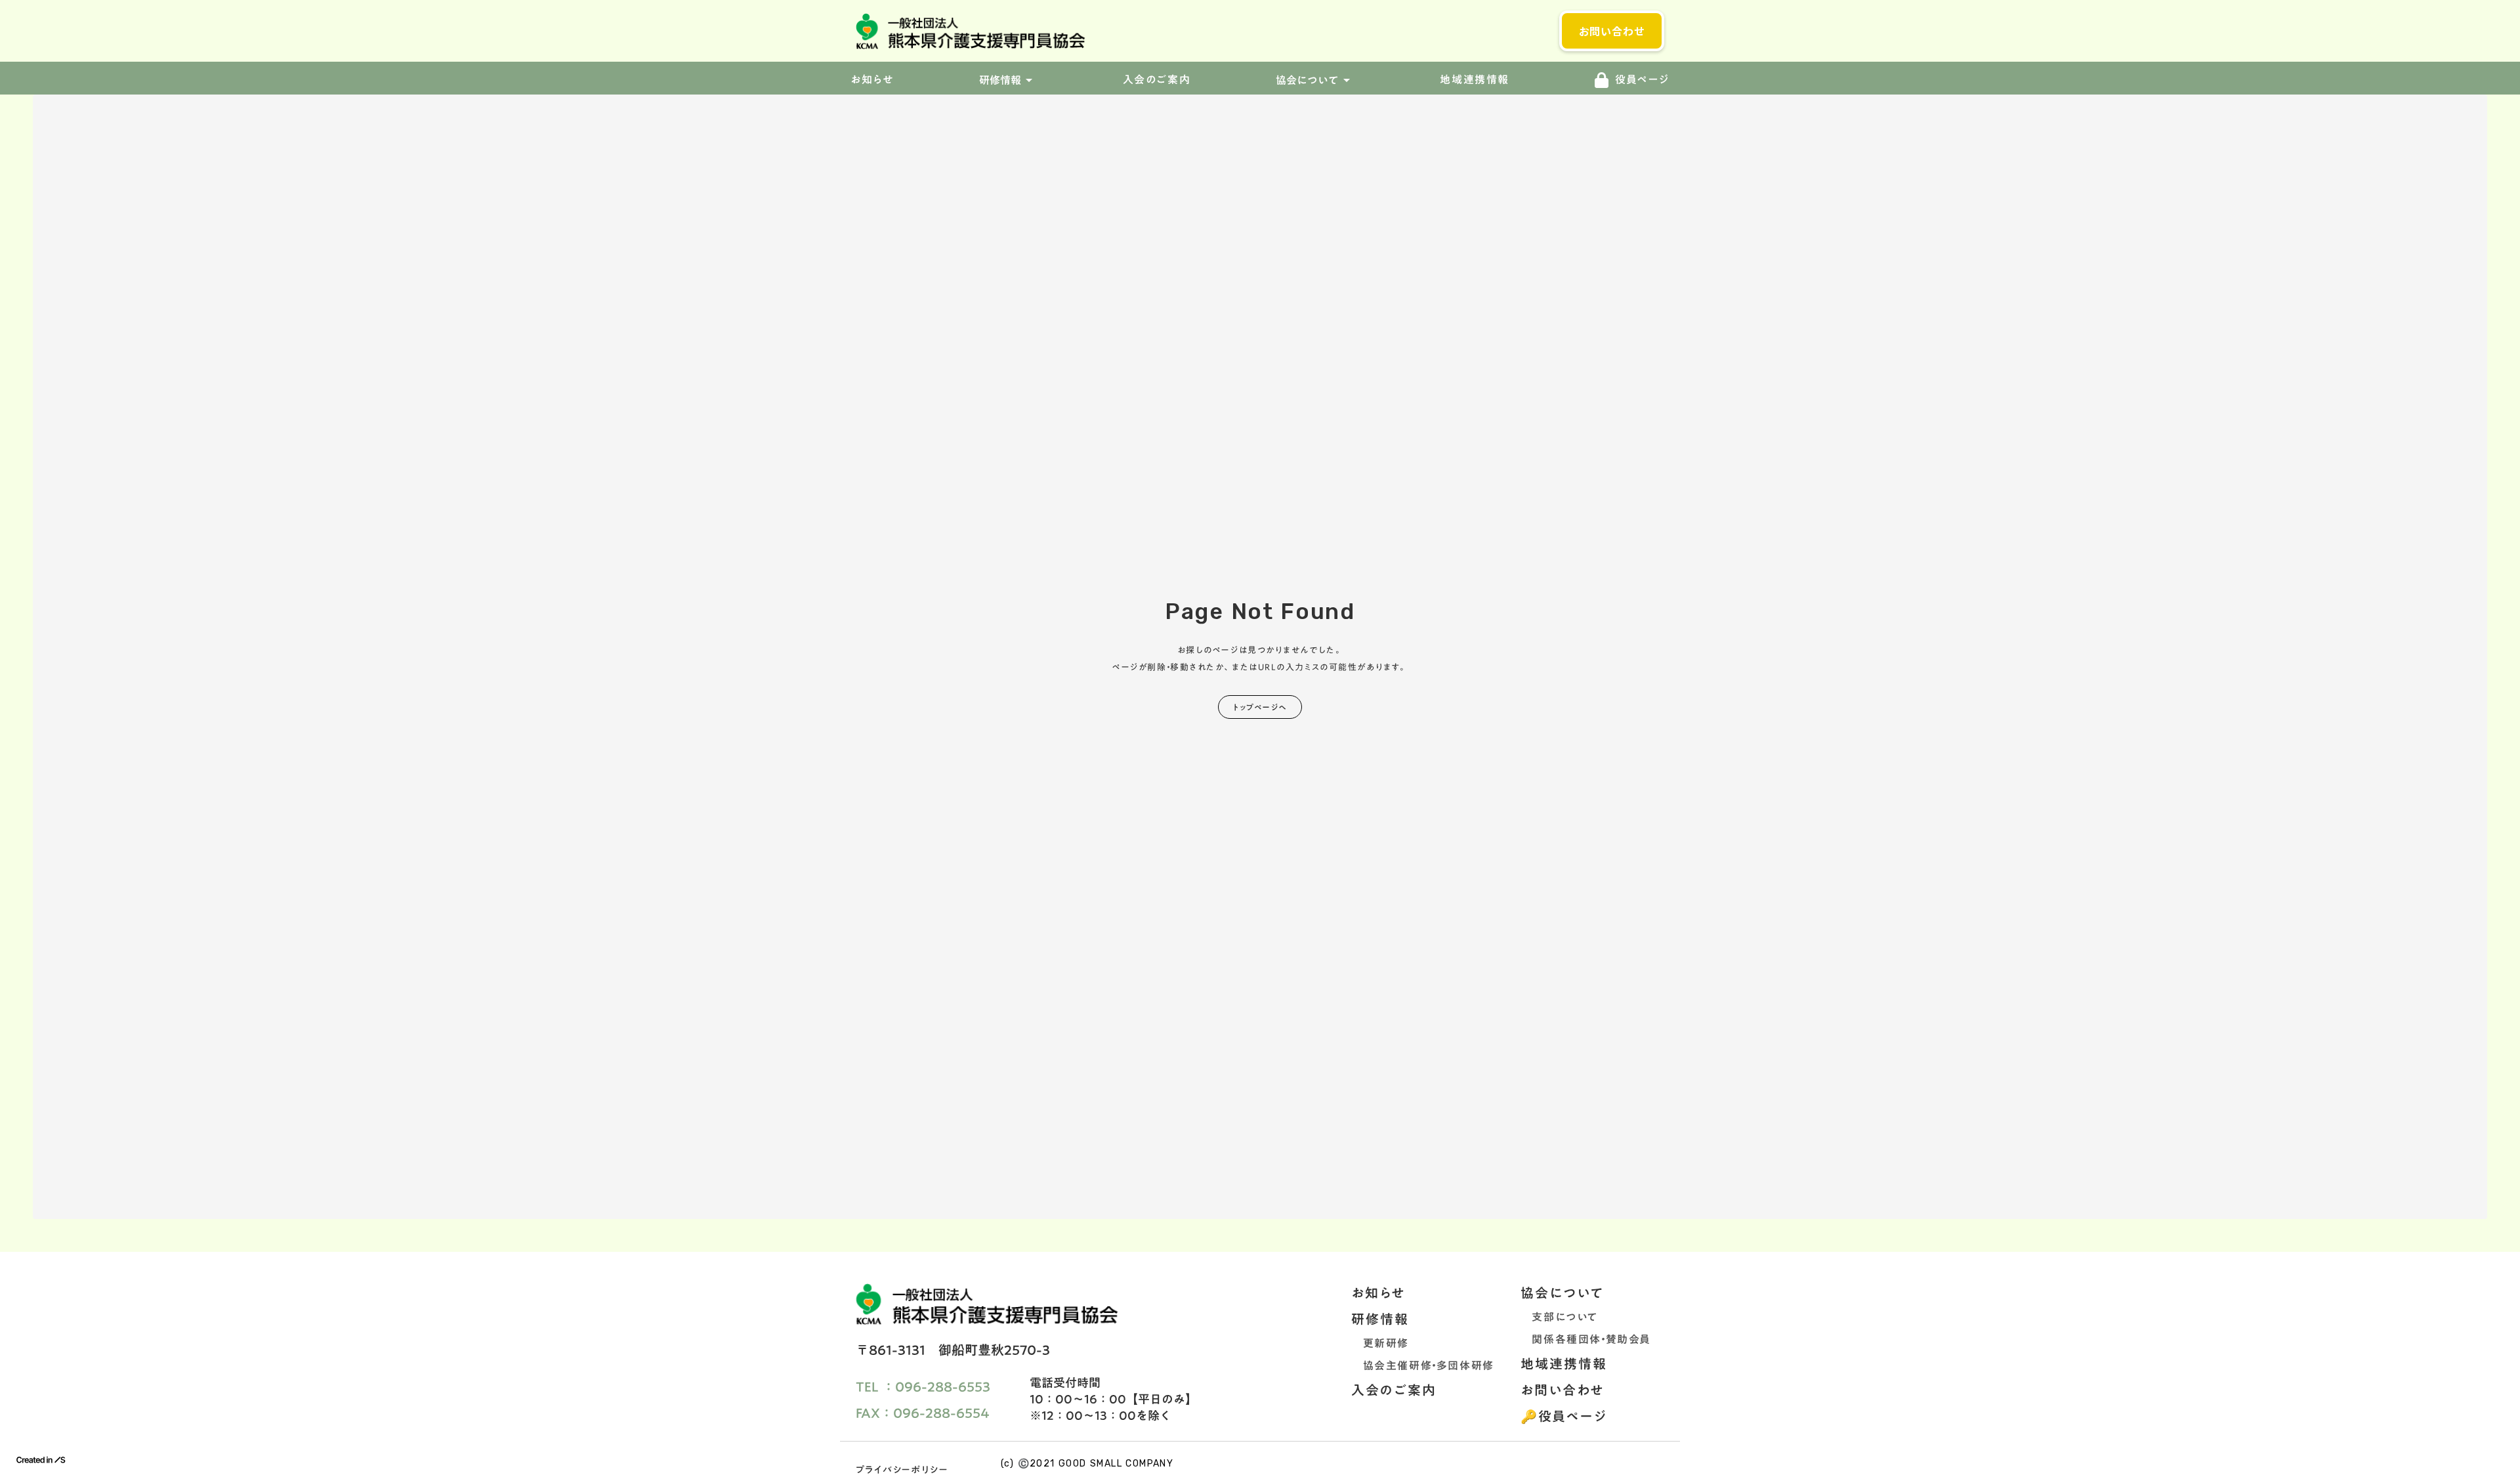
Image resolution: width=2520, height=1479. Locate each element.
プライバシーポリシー (902, 1470)
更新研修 (1380, 1343)
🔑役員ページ (1564, 1416)
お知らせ (1378, 1293)
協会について (1562, 1293)
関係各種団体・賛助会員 (1586, 1339)
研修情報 (1380, 1319)
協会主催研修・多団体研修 (1423, 1365)
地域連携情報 (1475, 80)
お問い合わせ (1563, 1390)
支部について (1559, 1317)
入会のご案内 (1157, 80)
